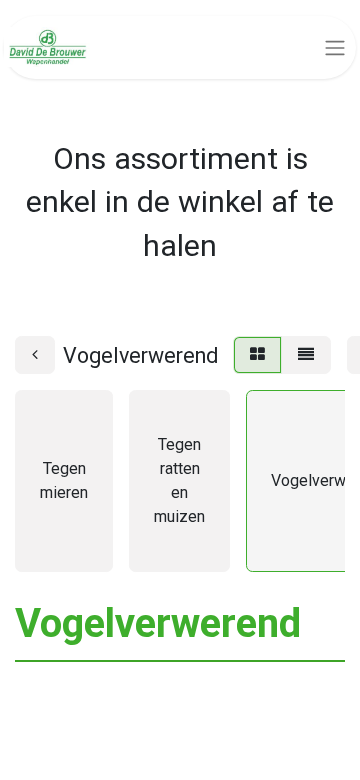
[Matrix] (257, 355)
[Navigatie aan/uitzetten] (335, 47)
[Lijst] (306, 355)
